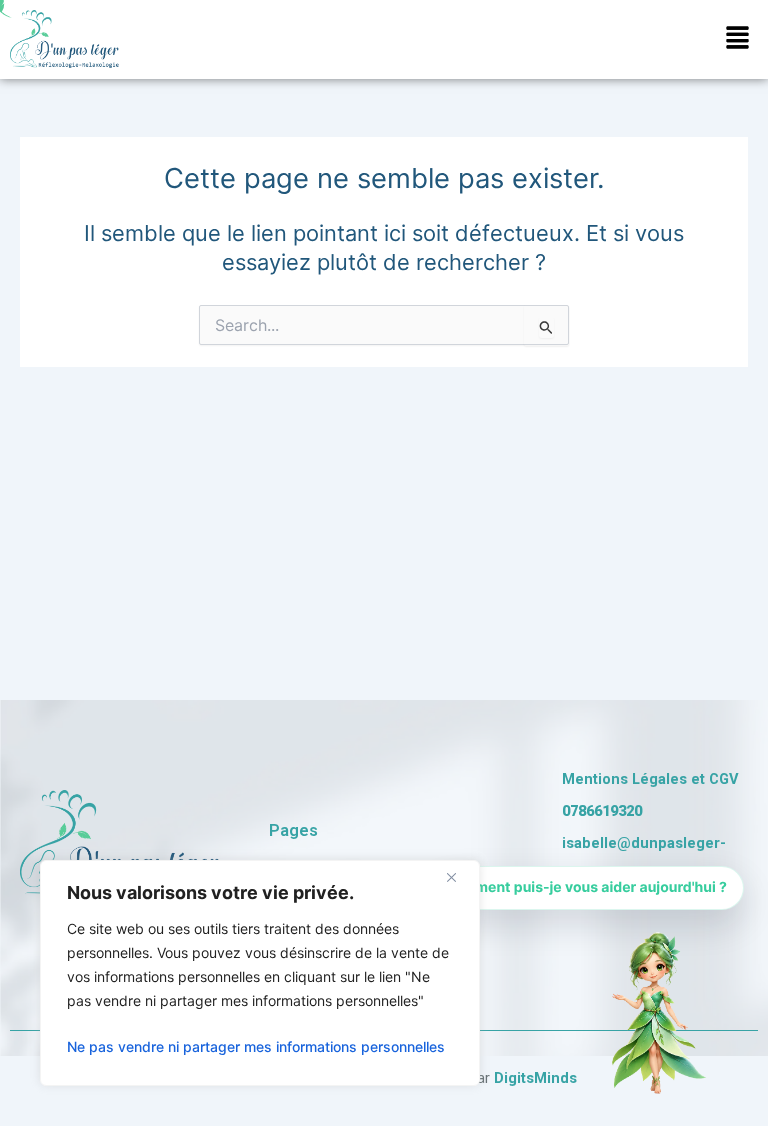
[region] (260, 973)
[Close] (459, 877)
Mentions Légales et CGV (650, 779)
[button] (738, 39)
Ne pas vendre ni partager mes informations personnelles (256, 1046)
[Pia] (654, 1012)
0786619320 (602, 811)
